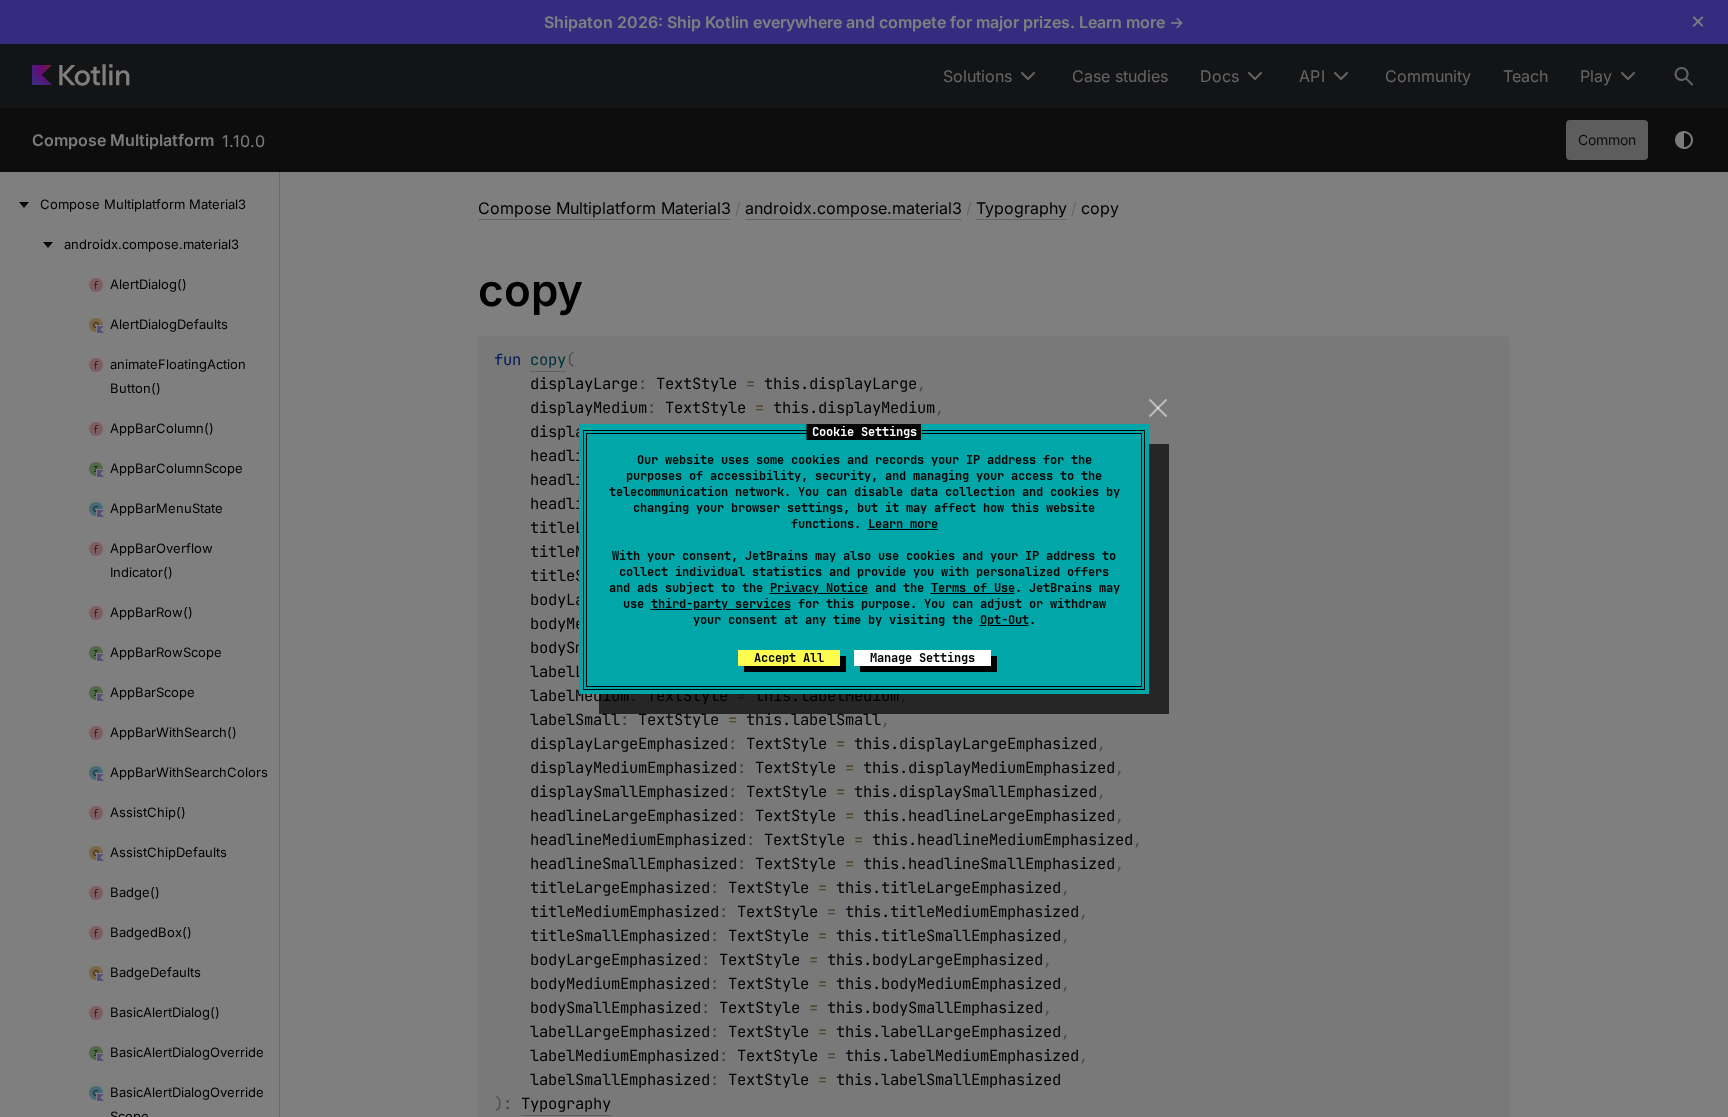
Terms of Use (973, 588)
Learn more (903, 524)
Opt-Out (1004, 620)
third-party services (721, 604)
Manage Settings (922, 658)
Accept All (789, 658)
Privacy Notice (819, 588)
